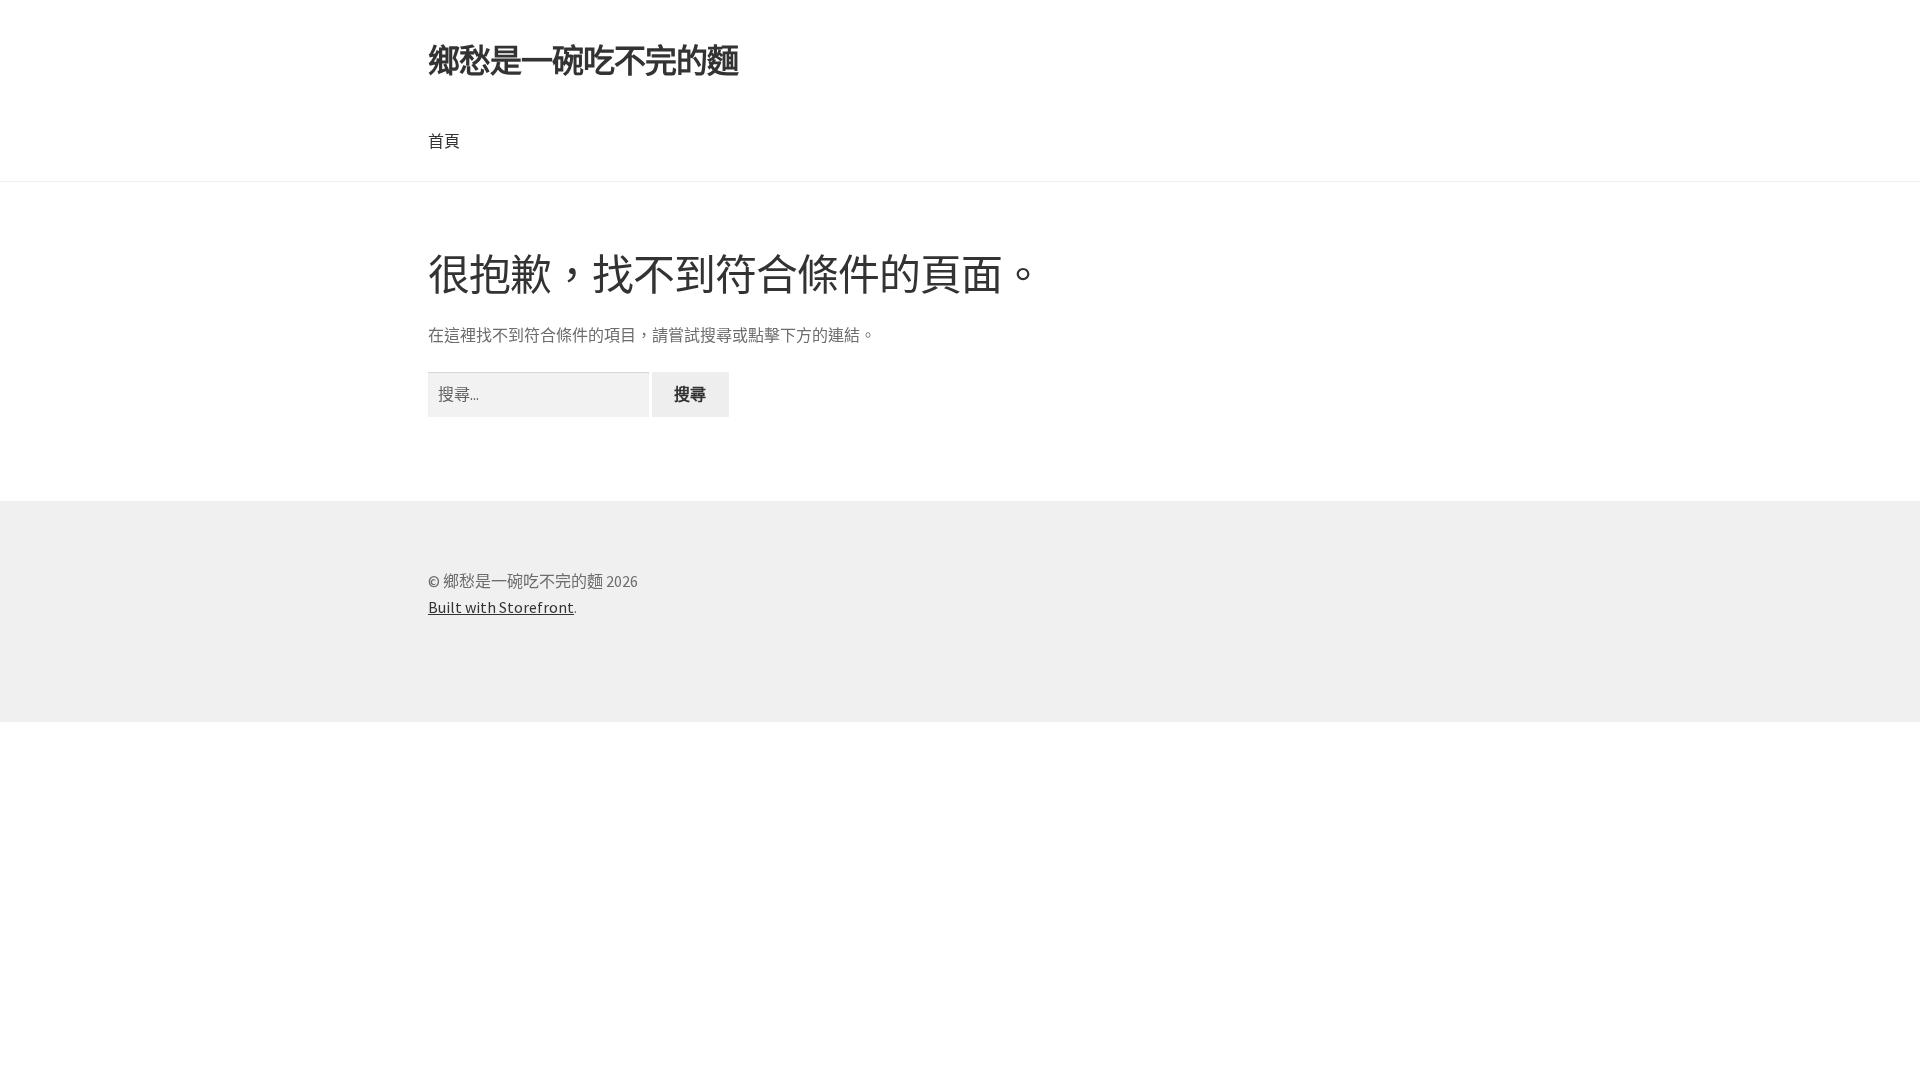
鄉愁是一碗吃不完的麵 (583, 61)
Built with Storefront (501, 607)
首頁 (444, 141)
